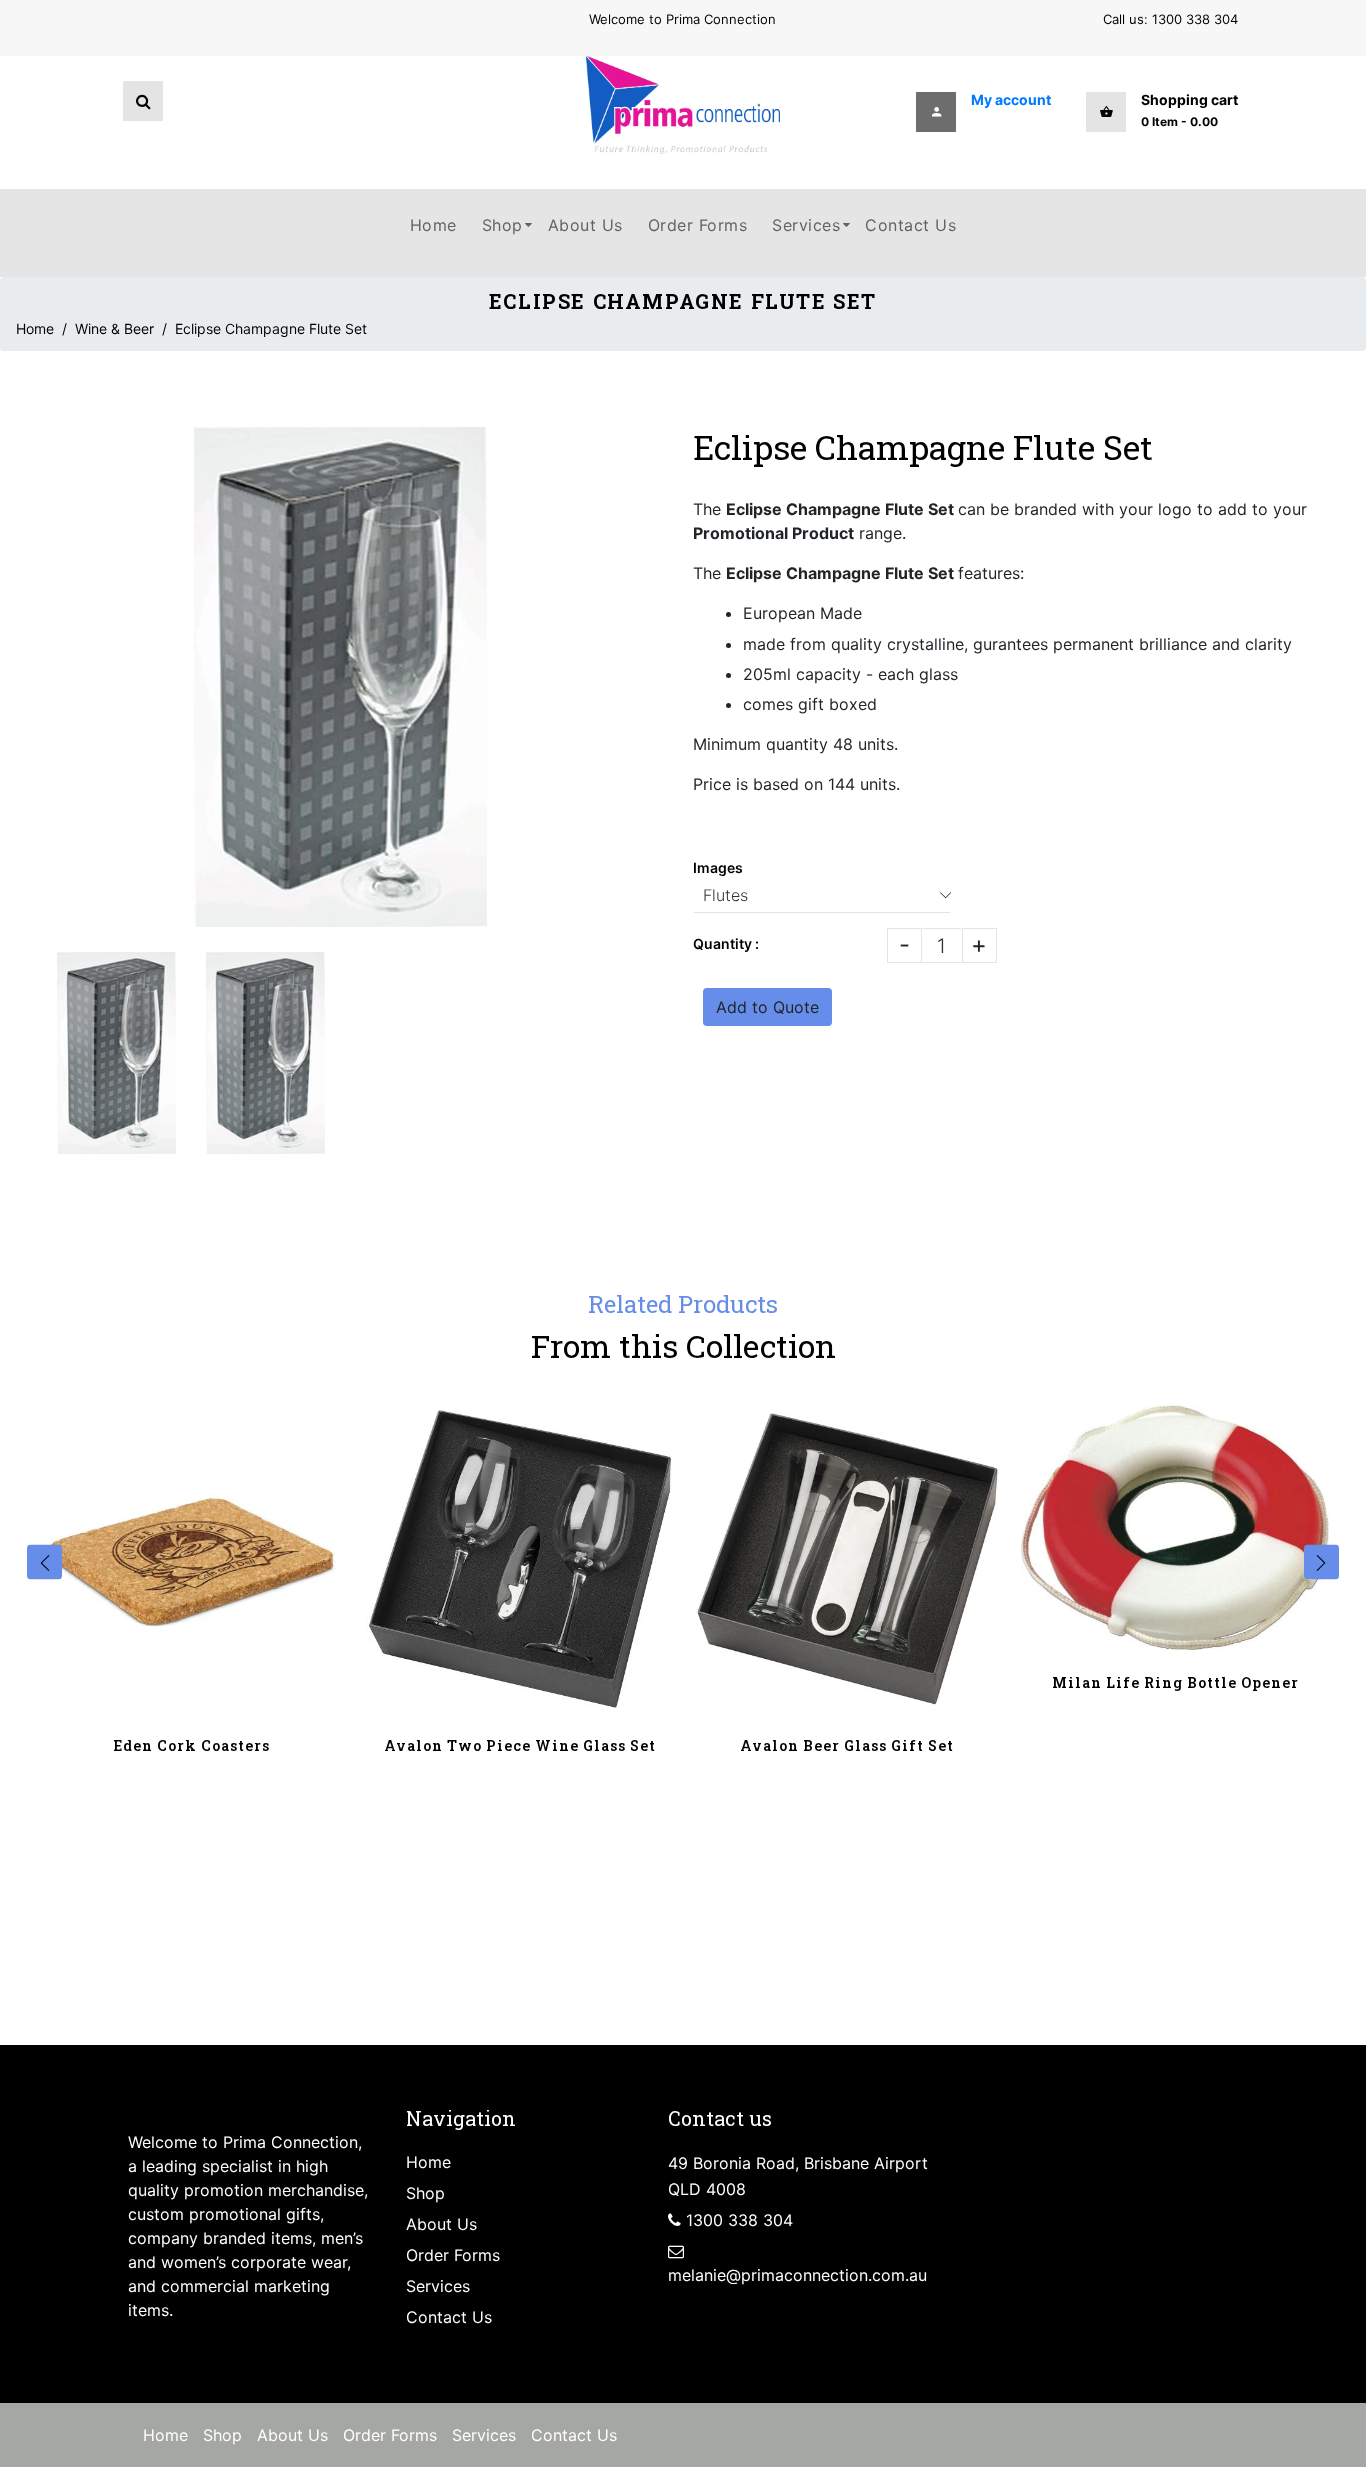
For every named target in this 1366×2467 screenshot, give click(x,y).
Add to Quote (767, 1007)
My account (1011, 99)
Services (438, 2286)
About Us (441, 2224)
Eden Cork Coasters (192, 1745)
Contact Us (449, 2317)
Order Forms (453, 2255)
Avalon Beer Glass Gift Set (847, 1745)
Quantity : (726, 943)
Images (718, 867)
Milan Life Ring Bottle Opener (1175, 1682)
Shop (425, 2193)
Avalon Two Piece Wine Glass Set (520, 1745)
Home (35, 328)
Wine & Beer (114, 328)
